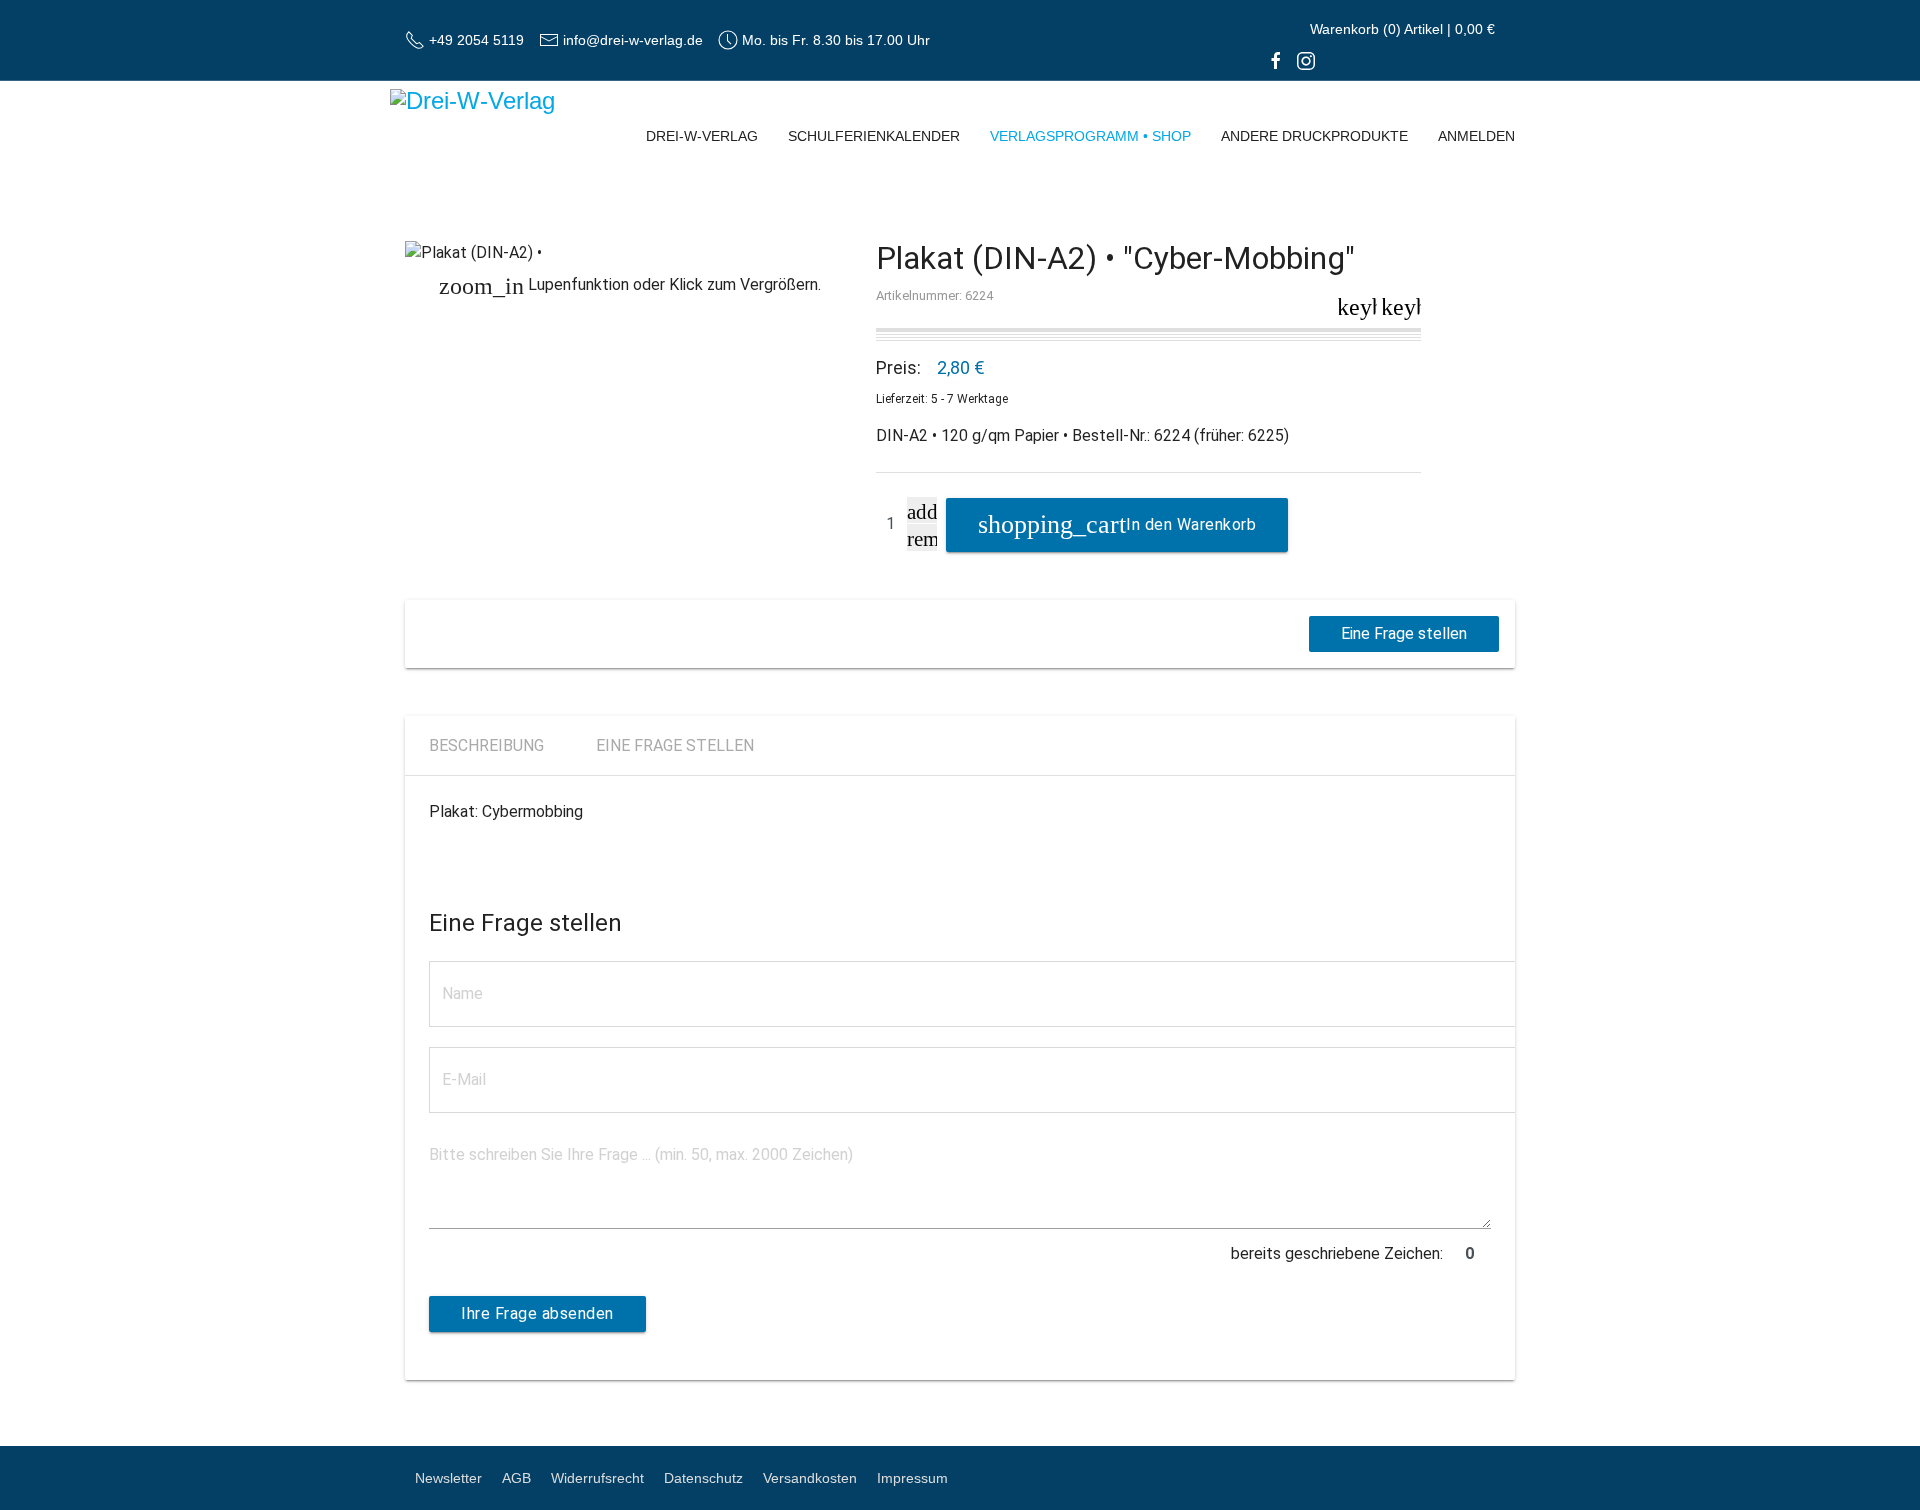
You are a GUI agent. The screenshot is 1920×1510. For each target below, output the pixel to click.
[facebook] (1276, 60)
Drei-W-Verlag (702, 136)
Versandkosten (810, 1478)
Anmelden (1476, 136)
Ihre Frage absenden (537, 1313)
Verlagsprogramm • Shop (1090, 136)
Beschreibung (486, 745)
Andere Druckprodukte (1314, 136)
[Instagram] (1306, 60)
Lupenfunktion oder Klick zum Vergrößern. (630, 285)
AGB (516, 1478)
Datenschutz (703, 1478)
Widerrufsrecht (597, 1478)
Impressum (912, 1478)
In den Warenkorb (1191, 524)
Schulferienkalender (874, 136)
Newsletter (448, 1478)
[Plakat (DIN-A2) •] (630, 253)
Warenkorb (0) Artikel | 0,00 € (1400, 29)
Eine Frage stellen (1404, 633)
